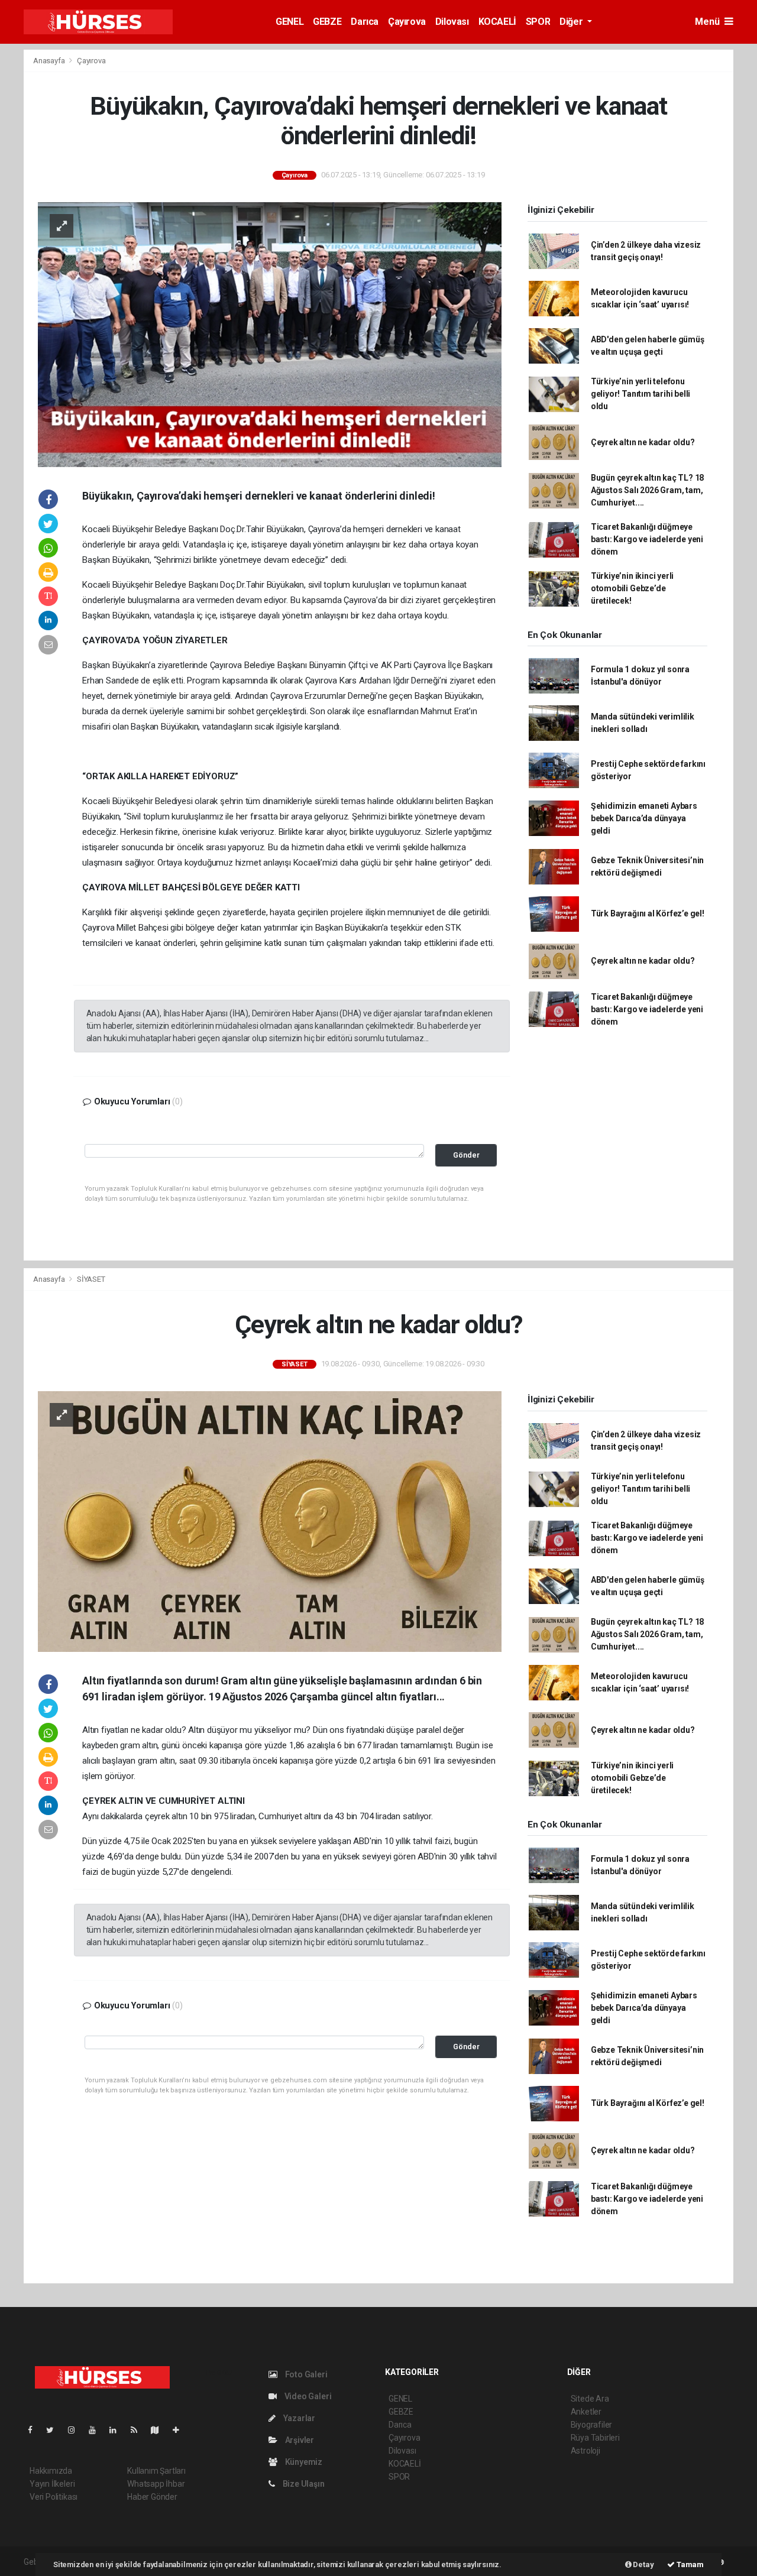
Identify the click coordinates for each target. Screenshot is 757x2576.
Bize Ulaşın (303, 2484)
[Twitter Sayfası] (55, 2430)
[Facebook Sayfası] (35, 2430)
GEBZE (327, 22)
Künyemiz (303, 2462)
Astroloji (585, 2451)
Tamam (689, 2564)
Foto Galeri (305, 2374)
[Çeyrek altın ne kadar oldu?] (270, 1521)
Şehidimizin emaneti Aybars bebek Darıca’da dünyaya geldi (644, 818)
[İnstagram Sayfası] (76, 2430)
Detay (643, 2564)
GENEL (289, 22)
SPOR (538, 22)
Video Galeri (307, 2396)
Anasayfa (50, 61)
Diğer (572, 22)
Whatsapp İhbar (156, 2484)
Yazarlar (298, 2418)
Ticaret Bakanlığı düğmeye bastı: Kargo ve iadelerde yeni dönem (647, 539)
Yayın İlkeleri (52, 2484)
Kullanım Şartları (156, 2471)
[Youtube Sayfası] (97, 2430)
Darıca (365, 22)
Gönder (466, 1155)
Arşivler (299, 2440)
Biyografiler (592, 2425)
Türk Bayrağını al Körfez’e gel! (648, 913)
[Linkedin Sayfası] (118, 2430)
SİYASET (91, 1279)
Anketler (586, 2412)
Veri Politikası (54, 2497)
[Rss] (139, 2430)
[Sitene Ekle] (181, 2430)
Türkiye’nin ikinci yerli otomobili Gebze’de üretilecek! (632, 588)
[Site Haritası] (160, 2430)
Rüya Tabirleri (595, 2438)
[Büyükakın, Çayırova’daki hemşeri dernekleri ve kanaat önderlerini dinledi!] (270, 333)
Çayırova (407, 22)
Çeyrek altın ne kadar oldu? (643, 442)
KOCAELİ (497, 22)
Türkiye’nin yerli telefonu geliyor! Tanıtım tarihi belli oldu (640, 394)
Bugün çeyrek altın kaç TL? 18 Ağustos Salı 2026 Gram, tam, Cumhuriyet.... (647, 490)
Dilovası (452, 22)
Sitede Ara (590, 2399)
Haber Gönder (152, 2497)
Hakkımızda (51, 2471)
